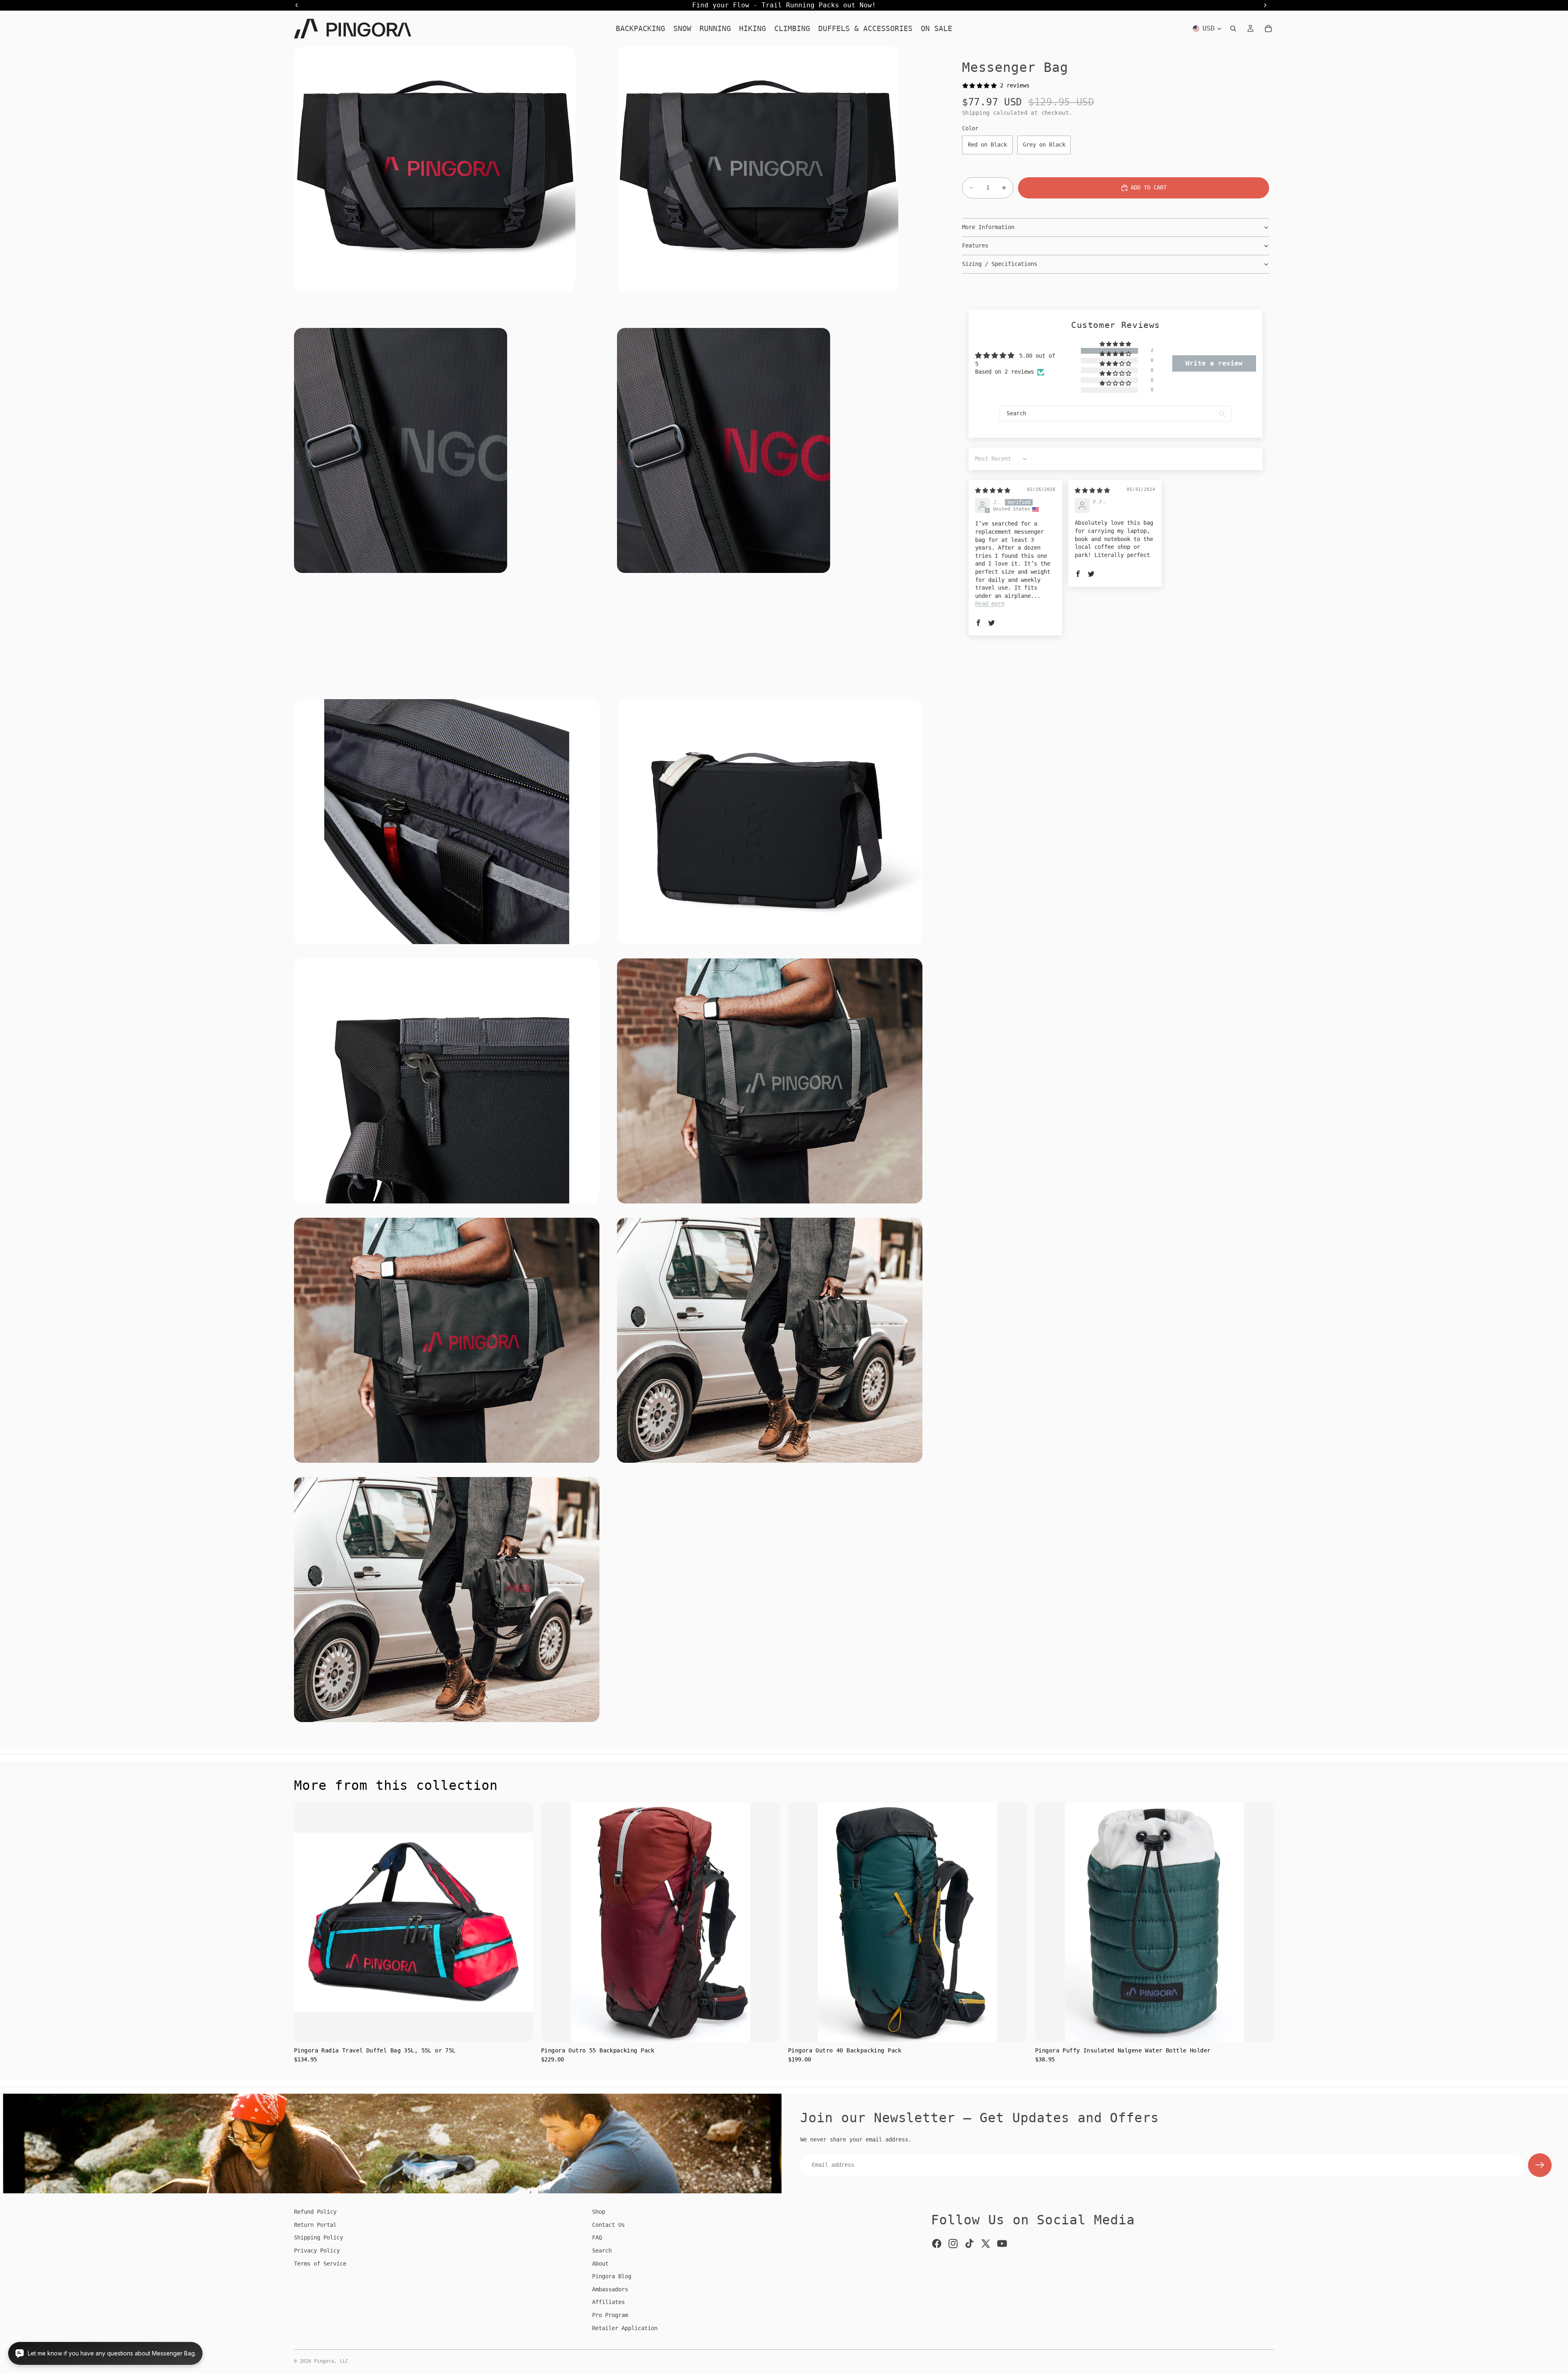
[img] (993, 490)
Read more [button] (990, 604)
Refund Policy (315, 2212)
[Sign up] (1540, 2165)
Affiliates (608, 2302)
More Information (988, 227)
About (600, 2264)
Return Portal (315, 2225)
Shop (599, 2212)
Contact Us (608, 2225)
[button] (1116, 344)
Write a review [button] (1214, 363)
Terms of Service (320, 2264)
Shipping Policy (318, 2237)
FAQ (597, 2237)
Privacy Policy (317, 2250)
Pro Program (610, 2315)
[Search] (1233, 29)
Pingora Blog (612, 2276)
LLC (344, 2361)
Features (975, 245)
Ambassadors (610, 2289)
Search (602, 2250)
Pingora (324, 2361)
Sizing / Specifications (1000, 264)
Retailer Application (625, 2328)
